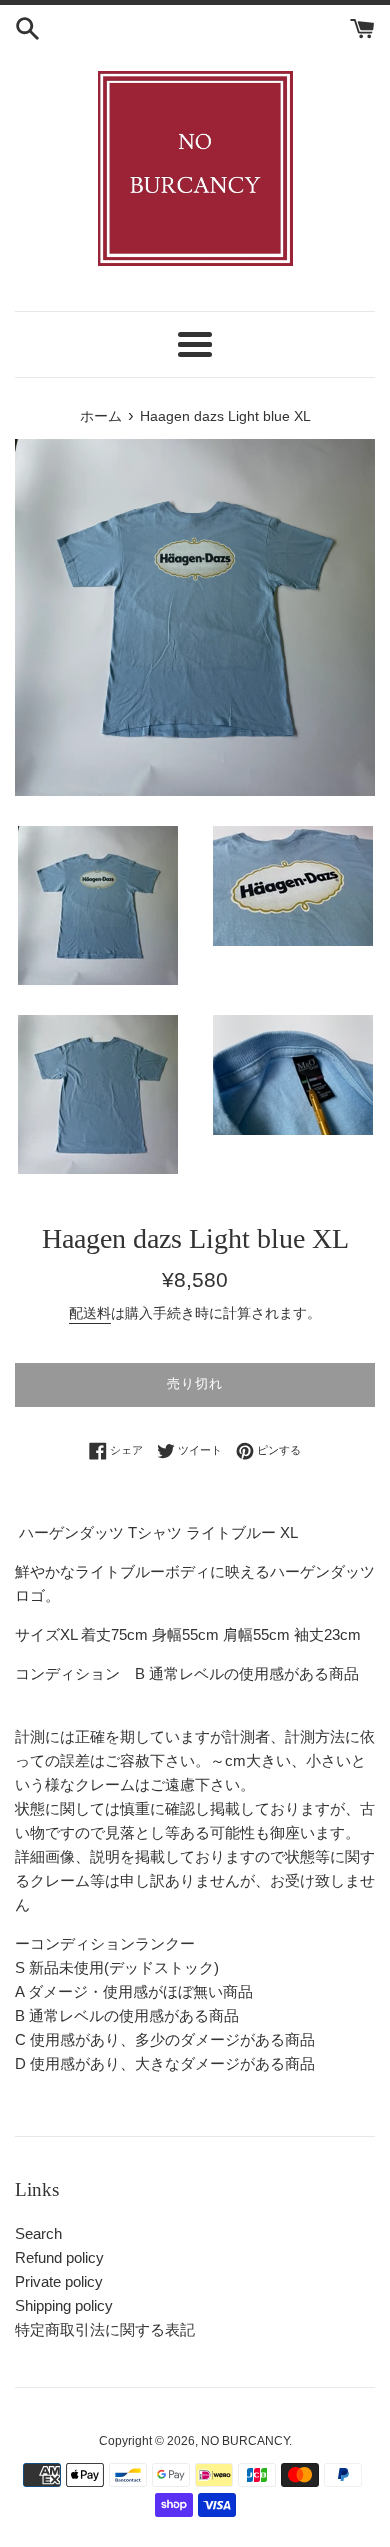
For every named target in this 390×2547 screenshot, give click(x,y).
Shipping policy (64, 2305)
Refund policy (59, 2257)
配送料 (90, 1313)
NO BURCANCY (245, 2441)
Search (38, 2233)
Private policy (59, 2281)
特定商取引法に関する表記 (105, 2329)
